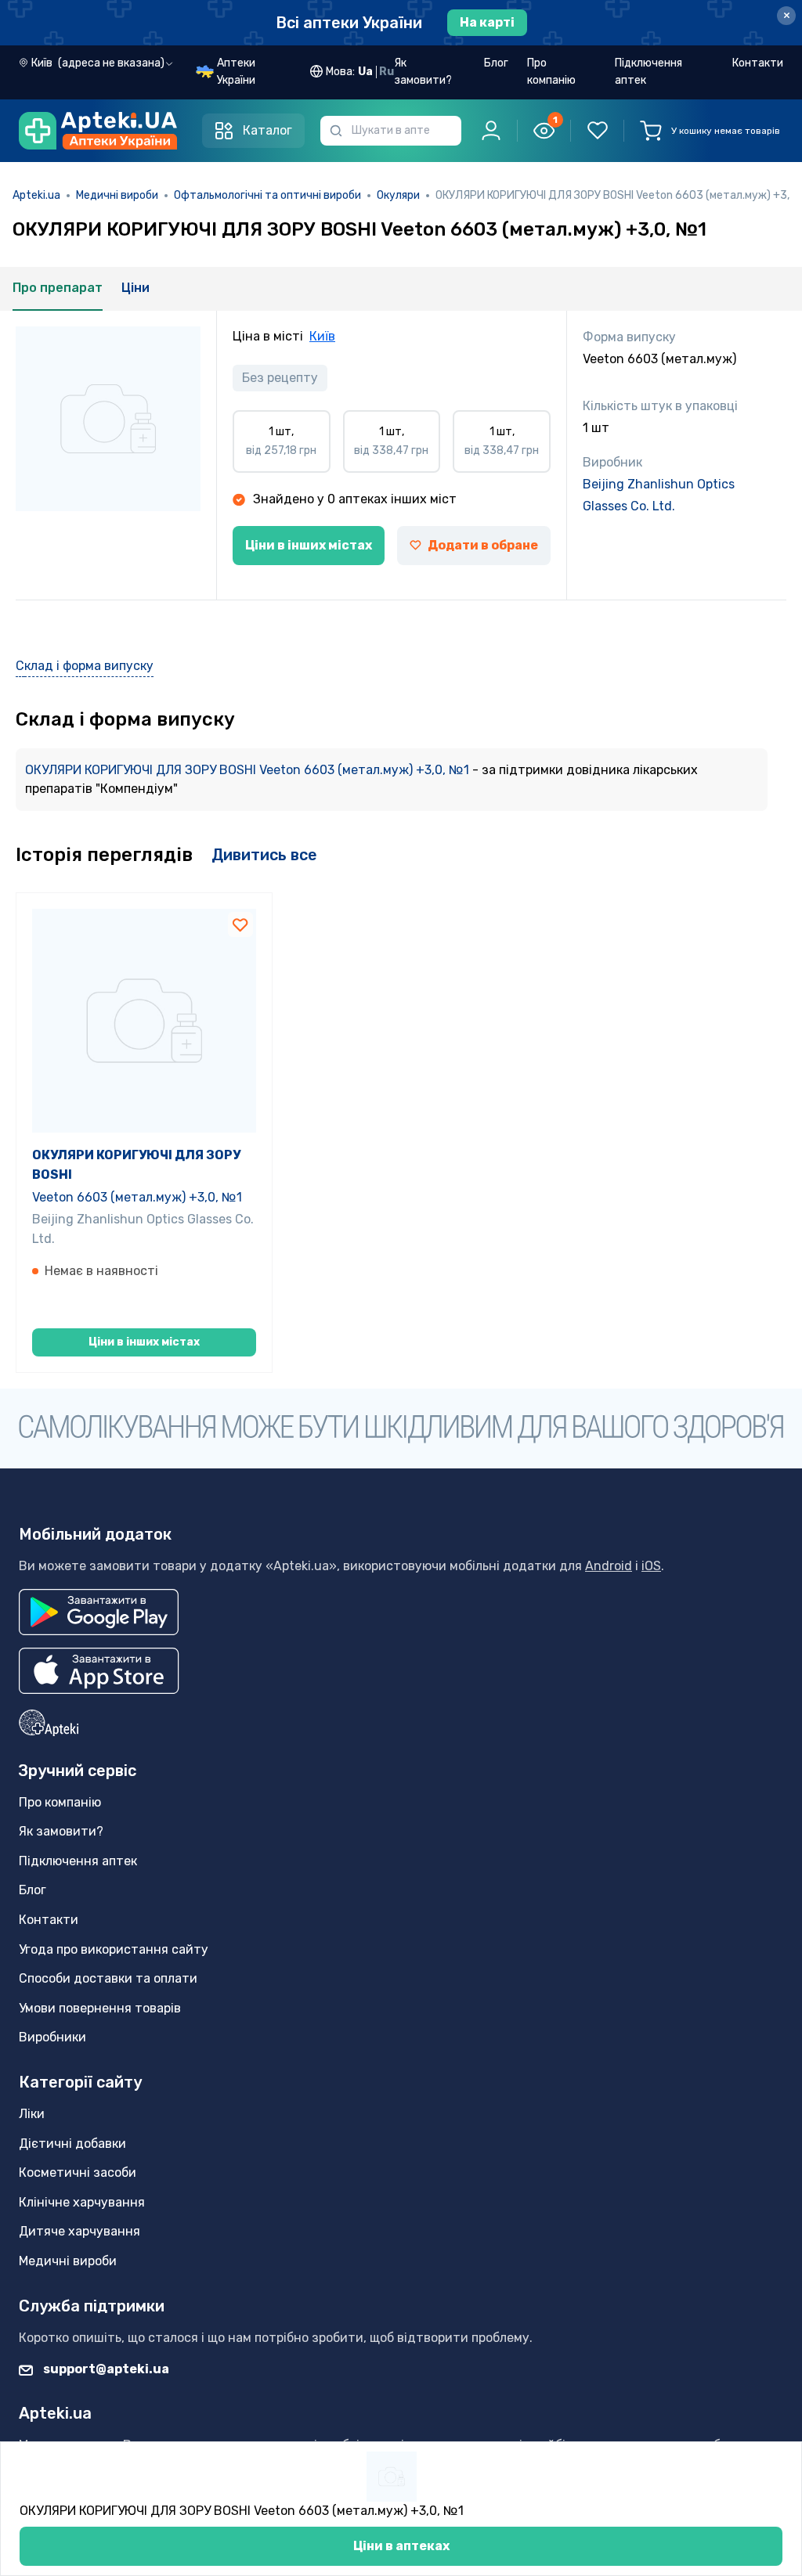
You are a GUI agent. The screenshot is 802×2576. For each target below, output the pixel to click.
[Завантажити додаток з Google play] (99, 1612)
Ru (387, 72)
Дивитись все (264, 855)
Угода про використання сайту (114, 1949)
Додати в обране (483, 545)
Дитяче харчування (79, 2231)
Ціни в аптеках (401, 2546)
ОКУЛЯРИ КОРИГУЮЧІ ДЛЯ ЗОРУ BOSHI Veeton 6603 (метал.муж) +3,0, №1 (249, 770)
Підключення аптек (648, 72)
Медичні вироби (117, 195)
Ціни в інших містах (309, 545)
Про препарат (58, 288)
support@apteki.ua (105, 2369)
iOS (651, 1566)
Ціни (135, 288)
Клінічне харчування (82, 2202)
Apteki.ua (36, 195)
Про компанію (551, 72)
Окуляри (398, 195)
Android (609, 1566)
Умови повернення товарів (100, 2008)
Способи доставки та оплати (108, 1978)
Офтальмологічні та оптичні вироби (267, 195)
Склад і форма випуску (85, 666)
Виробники (52, 2037)
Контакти (758, 63)
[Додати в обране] (240, 924)
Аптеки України (236, 72)
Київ (322, 336)
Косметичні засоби (78, 2172)
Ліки (32, 2114)
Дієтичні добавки (72, 2144)
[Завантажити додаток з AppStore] (99, 1671)
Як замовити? (423, 72)
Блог (496, 63)
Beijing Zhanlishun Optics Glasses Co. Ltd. (659, 495)
